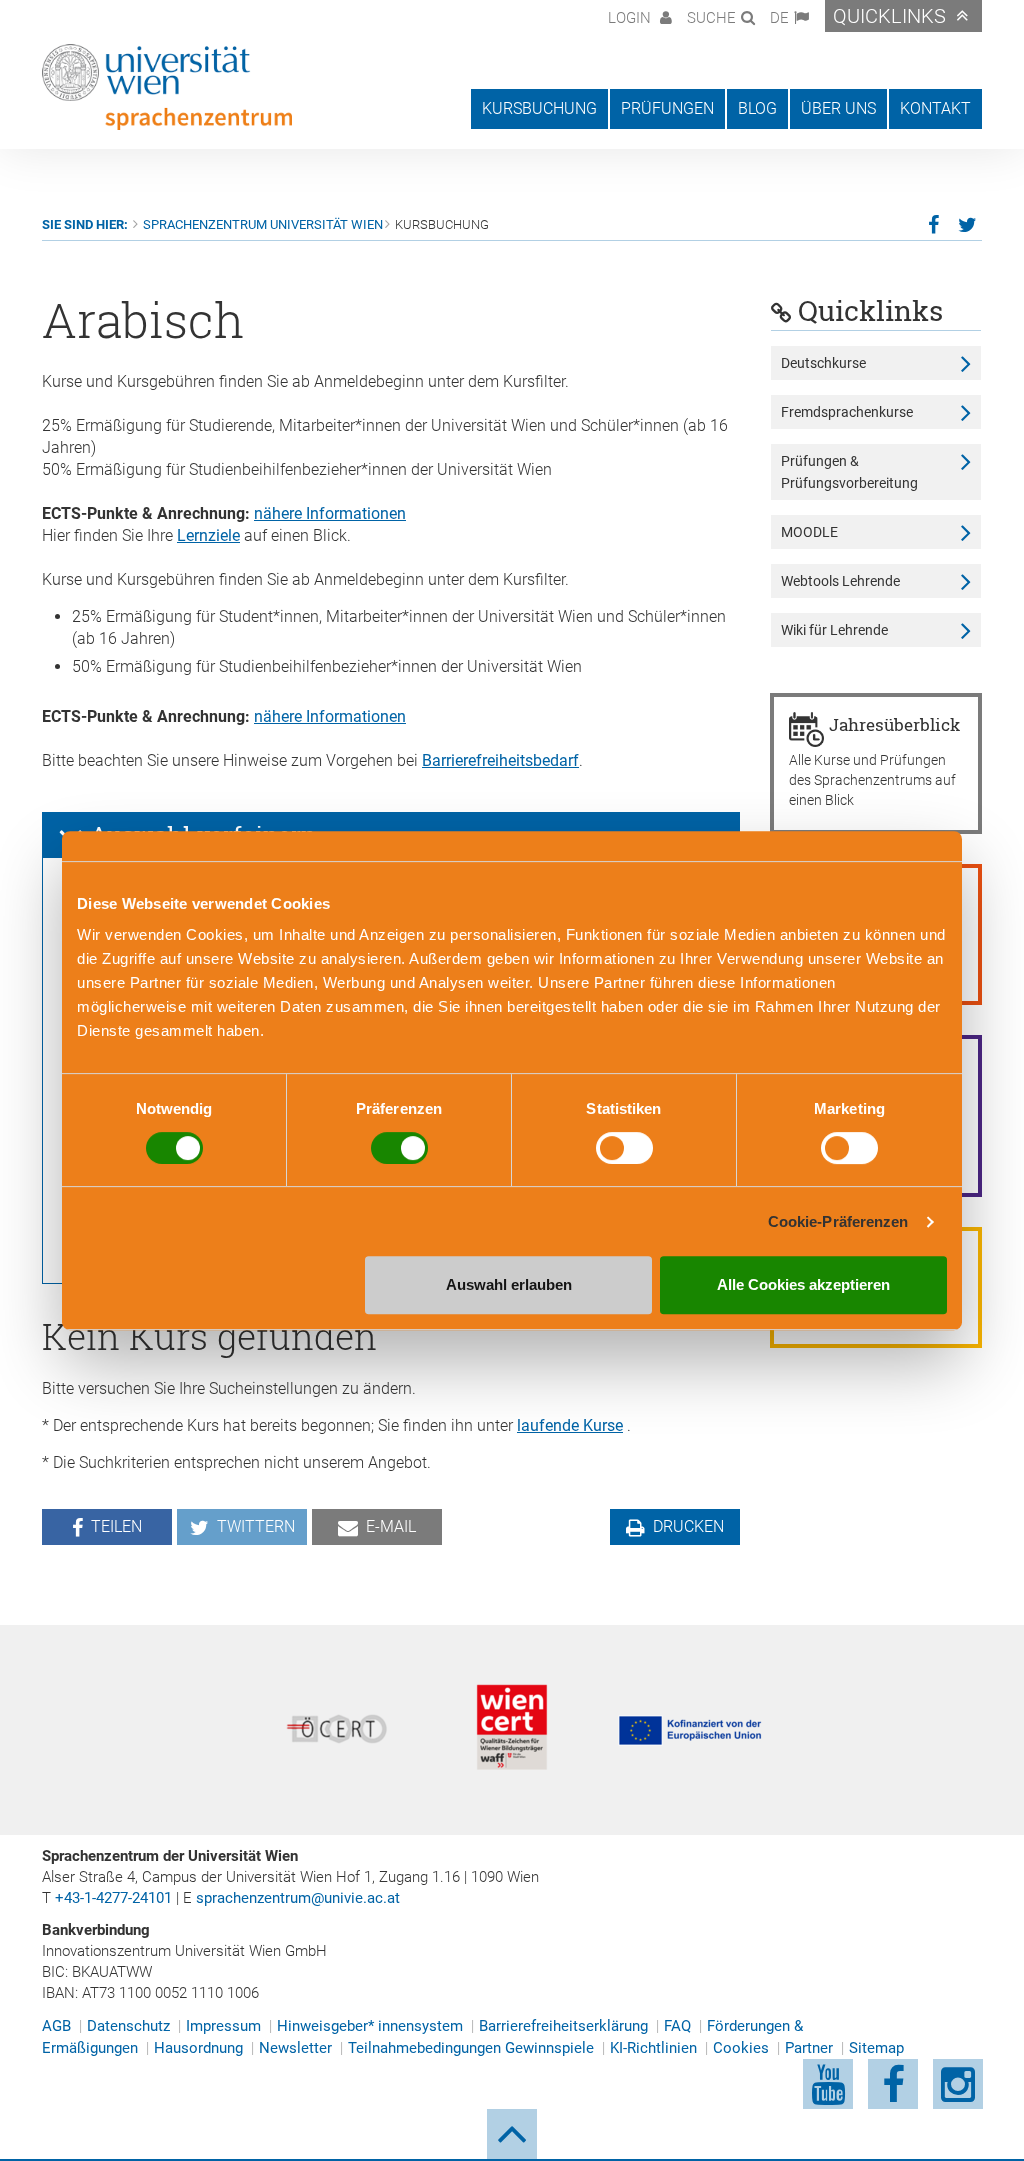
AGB (56, 2026)
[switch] (399, 1148)
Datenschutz (128, 2026)
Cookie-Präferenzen (838, 1221)
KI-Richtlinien (653, 2048)
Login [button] (631, 18)
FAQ (677, 2026)
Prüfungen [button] (667, 108)
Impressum (223, 2026)
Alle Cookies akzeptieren (803, 1284)
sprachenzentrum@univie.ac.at (298, 1898)
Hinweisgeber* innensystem (370, 2026)
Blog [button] (757, 108)
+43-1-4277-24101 (113, 1898)
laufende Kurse (570, 1425)
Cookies (741, 2048)
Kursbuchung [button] (539, 108)
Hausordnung (198, 2048)
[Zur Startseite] (167, 87)
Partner (809, 2048)
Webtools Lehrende (840, 581)
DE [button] (779, 18)
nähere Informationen (330, 513)
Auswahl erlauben (509, 1284)
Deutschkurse (823, 363)
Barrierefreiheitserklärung (563, 2026)
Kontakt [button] (935, 108)
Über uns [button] (838, 108)
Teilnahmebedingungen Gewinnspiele (471, 2048)
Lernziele (208, 535)
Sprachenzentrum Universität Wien (263, 224)
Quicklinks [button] (889, 16)
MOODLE (809, 532)
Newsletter (295, 2048)
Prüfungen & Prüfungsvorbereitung (849, 472)
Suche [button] (711, 18)
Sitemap (876, 2048)
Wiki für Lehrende (834, 630)
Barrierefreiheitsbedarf (500, 760)
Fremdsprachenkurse (847, 412)
